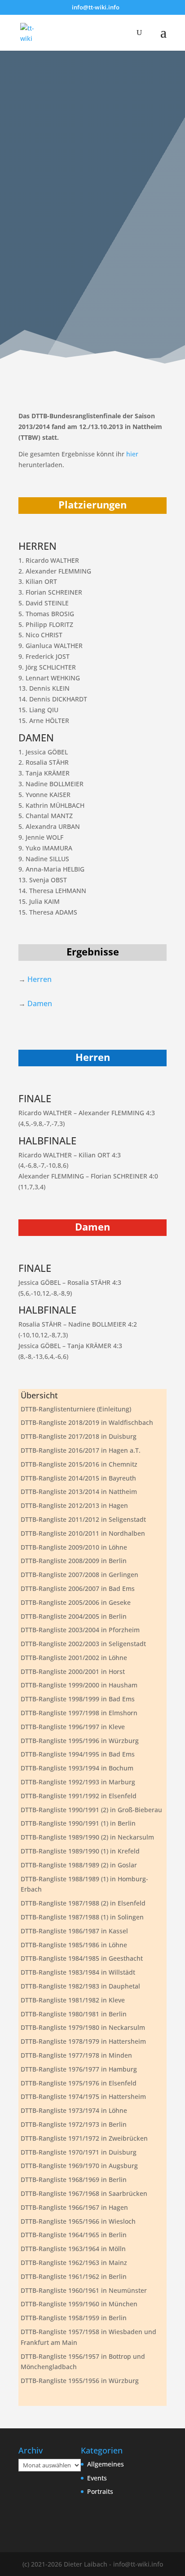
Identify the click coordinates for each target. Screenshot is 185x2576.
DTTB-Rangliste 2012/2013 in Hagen (74, 1505)
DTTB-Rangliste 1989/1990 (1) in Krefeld (80, 1851)
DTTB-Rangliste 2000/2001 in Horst (73, 1671)
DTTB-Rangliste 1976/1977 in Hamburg (79, 2069)
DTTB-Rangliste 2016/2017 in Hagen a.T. (81, 1450)
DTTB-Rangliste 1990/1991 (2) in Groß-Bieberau (91, 1810)
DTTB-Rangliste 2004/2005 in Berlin (74, 1616)
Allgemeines (106, 2464)
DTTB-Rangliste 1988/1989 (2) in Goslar (79, 1865)
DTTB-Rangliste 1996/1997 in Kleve (73, 1727)
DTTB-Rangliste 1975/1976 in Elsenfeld (79, 2083)
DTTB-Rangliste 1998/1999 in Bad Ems (78, 1699)
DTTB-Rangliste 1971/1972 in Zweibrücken (84, 2138)
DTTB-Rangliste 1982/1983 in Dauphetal (80, 1986)
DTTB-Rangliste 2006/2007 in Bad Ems (78, 1588)
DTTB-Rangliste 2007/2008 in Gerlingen (79, 1575)
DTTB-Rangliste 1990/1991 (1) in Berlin (78, 1823)
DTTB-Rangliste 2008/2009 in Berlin (74, 1561)
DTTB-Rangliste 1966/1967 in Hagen (74, 2207)
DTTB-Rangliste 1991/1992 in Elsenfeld (79, 1796)
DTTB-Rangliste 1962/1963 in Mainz (74, 2263)
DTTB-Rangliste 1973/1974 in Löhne (74, 2110)
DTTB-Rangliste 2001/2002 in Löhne (74, 1658)
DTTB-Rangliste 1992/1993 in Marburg (78, 1782)
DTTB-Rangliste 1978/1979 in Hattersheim (83, 2041)
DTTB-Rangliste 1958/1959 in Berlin (74, 2318)
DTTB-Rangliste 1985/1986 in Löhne (74, 1945)
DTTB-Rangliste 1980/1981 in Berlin (74, 2014)
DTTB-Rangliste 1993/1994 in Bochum (77, 1768)
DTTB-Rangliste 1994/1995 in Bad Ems (78, 1754)
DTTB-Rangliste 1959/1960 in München (79, 2304)
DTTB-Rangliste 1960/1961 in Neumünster (84, 2290)
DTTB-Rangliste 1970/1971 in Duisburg (79, 2152)
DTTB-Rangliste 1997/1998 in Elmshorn (79, 1713)
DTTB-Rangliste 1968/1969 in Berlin (74, 2180)
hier (132, 454)
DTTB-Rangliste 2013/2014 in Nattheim (79, 1492)
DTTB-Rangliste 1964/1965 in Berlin (74, 2235)
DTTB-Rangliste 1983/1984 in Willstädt (78, 1972)
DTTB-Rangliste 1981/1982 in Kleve (73, 2000)
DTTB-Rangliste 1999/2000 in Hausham (79, 1685)
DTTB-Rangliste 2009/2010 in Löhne (74, 1547)
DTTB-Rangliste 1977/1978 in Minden (76, 2055)
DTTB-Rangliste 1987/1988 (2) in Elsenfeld (83, 1903)
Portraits (100, 2491)
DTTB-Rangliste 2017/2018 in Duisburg (79, 1436)
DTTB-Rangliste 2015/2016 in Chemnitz (79, 1464)
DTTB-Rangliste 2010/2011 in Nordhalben (83, 1533)
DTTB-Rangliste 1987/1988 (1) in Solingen (82, 1917)
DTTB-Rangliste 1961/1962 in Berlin (74, 2276)
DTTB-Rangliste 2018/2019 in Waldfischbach (87, 1422)
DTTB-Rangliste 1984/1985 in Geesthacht (82, 1958)
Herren (40, 979)
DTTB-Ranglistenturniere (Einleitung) (76, 1409)
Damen (40, 1003)
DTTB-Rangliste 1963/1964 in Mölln (73, 2249)
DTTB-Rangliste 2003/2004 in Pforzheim (80, 1630)
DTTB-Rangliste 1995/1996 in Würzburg (80, 1741)
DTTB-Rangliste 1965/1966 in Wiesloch (78, 2221)
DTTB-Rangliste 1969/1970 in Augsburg (79, 2166)
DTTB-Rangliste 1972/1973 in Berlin (74, 2124)
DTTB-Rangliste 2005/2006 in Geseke (76, 1602)
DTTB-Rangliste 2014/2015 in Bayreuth (78, 1478)
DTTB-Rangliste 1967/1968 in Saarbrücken (84, 2193)
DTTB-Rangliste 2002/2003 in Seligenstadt (83, 1644)
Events (97, 2478)
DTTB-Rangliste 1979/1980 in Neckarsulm (83, 2027)
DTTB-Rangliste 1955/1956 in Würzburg (80, 2381)
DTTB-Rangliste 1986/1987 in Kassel (74, 1931)
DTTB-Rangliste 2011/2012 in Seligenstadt (83, 1519)
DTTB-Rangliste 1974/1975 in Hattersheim (83, 2096)
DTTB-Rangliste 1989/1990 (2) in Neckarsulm (87, 1837)
